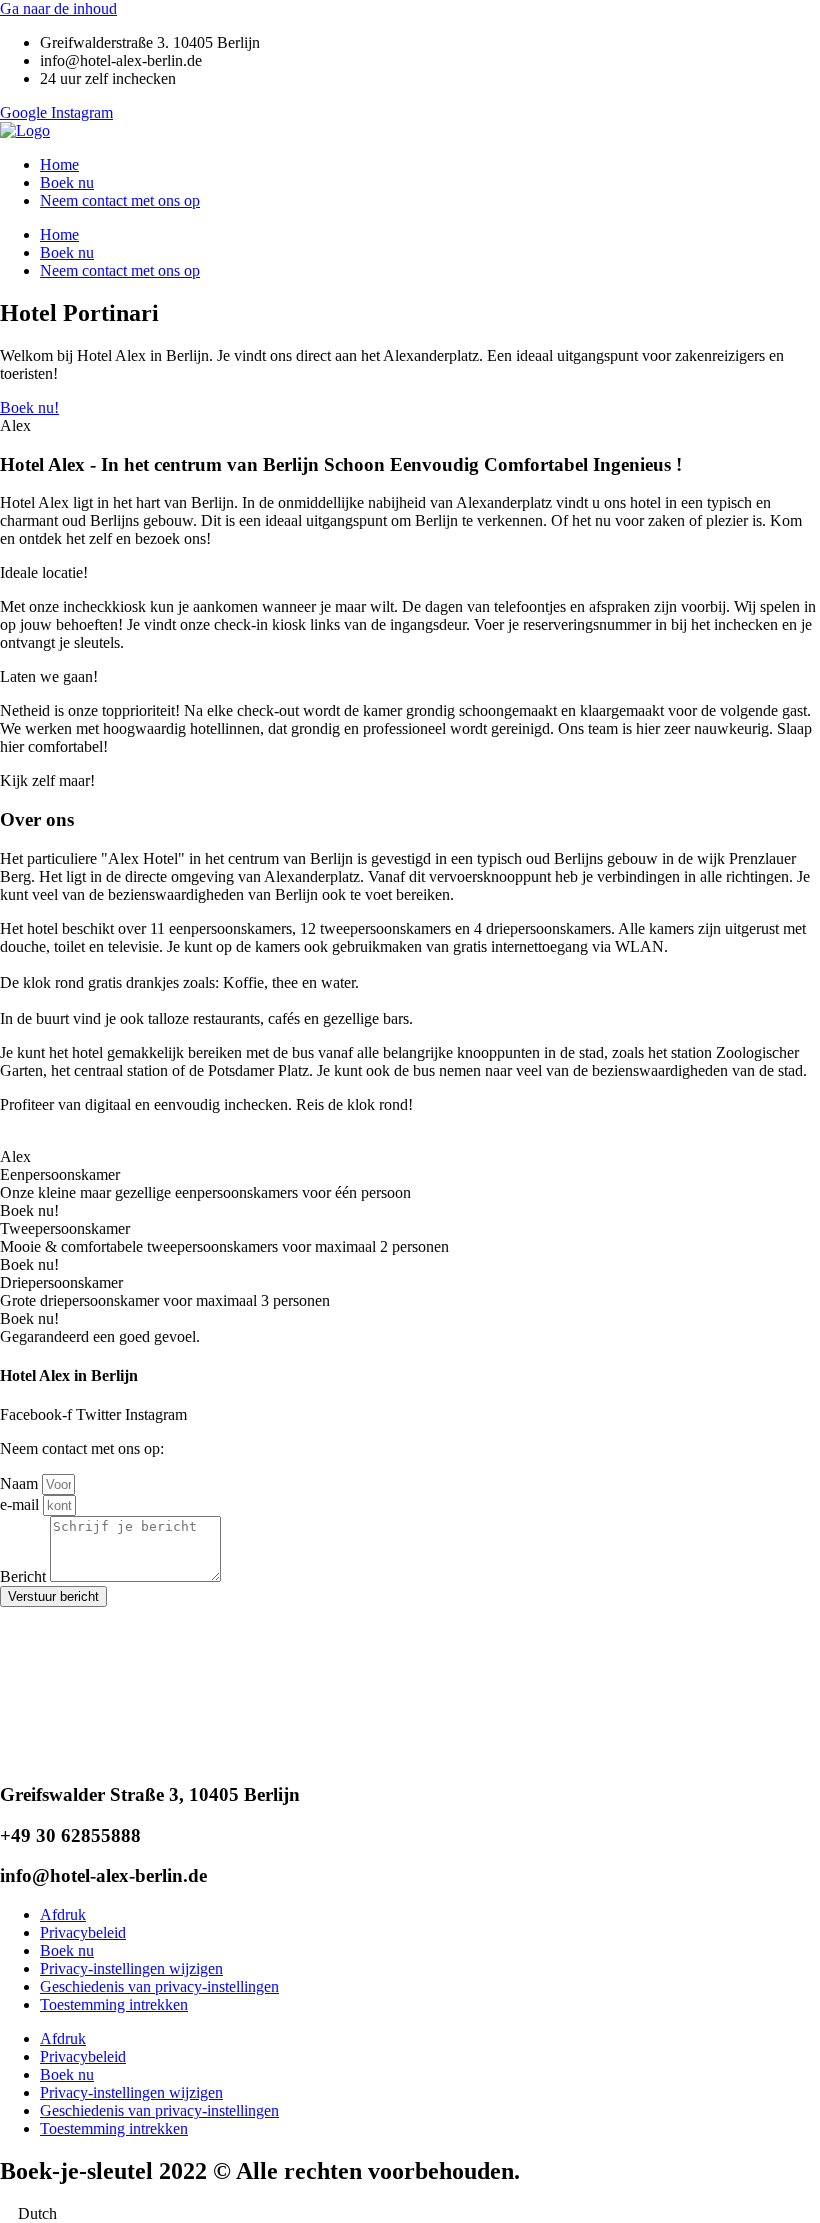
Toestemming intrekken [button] (114, 2004)
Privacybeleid (83, 1932)
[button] (410, 2214)
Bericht (25, 1576)
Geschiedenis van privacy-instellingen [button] (159, 1986)
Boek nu (67, 182)
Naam (21, 1483)
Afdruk (63, 1914)
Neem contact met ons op (120, 200)
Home (59, 164)
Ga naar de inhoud (58, 8)
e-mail (21, 1504)
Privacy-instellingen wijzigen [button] (131, 1968)
